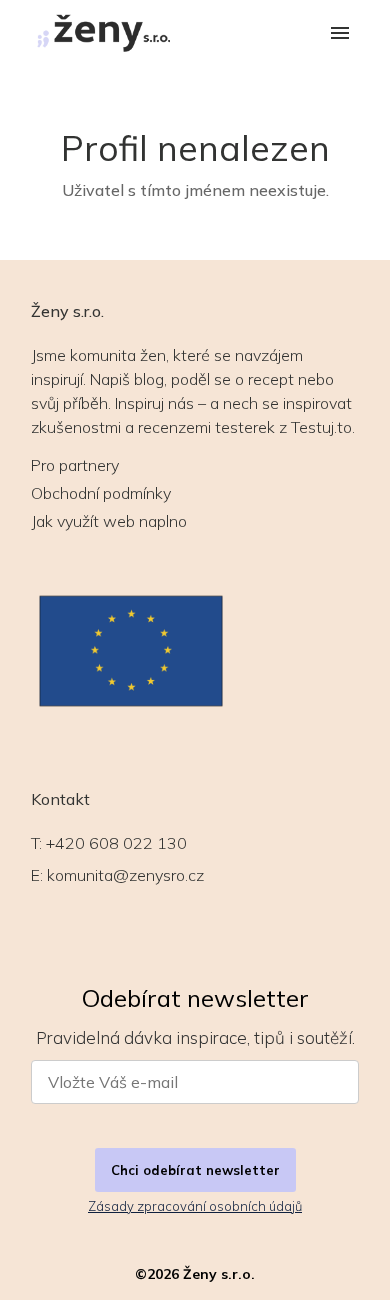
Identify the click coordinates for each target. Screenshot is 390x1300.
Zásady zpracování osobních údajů (195, 1206)
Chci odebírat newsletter (195, 1170)
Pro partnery (75, 465)
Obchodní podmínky (101, 493)
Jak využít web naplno (109, 521)
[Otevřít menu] (340, 34)
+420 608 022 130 (116, 843)
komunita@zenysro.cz (125, 875)
